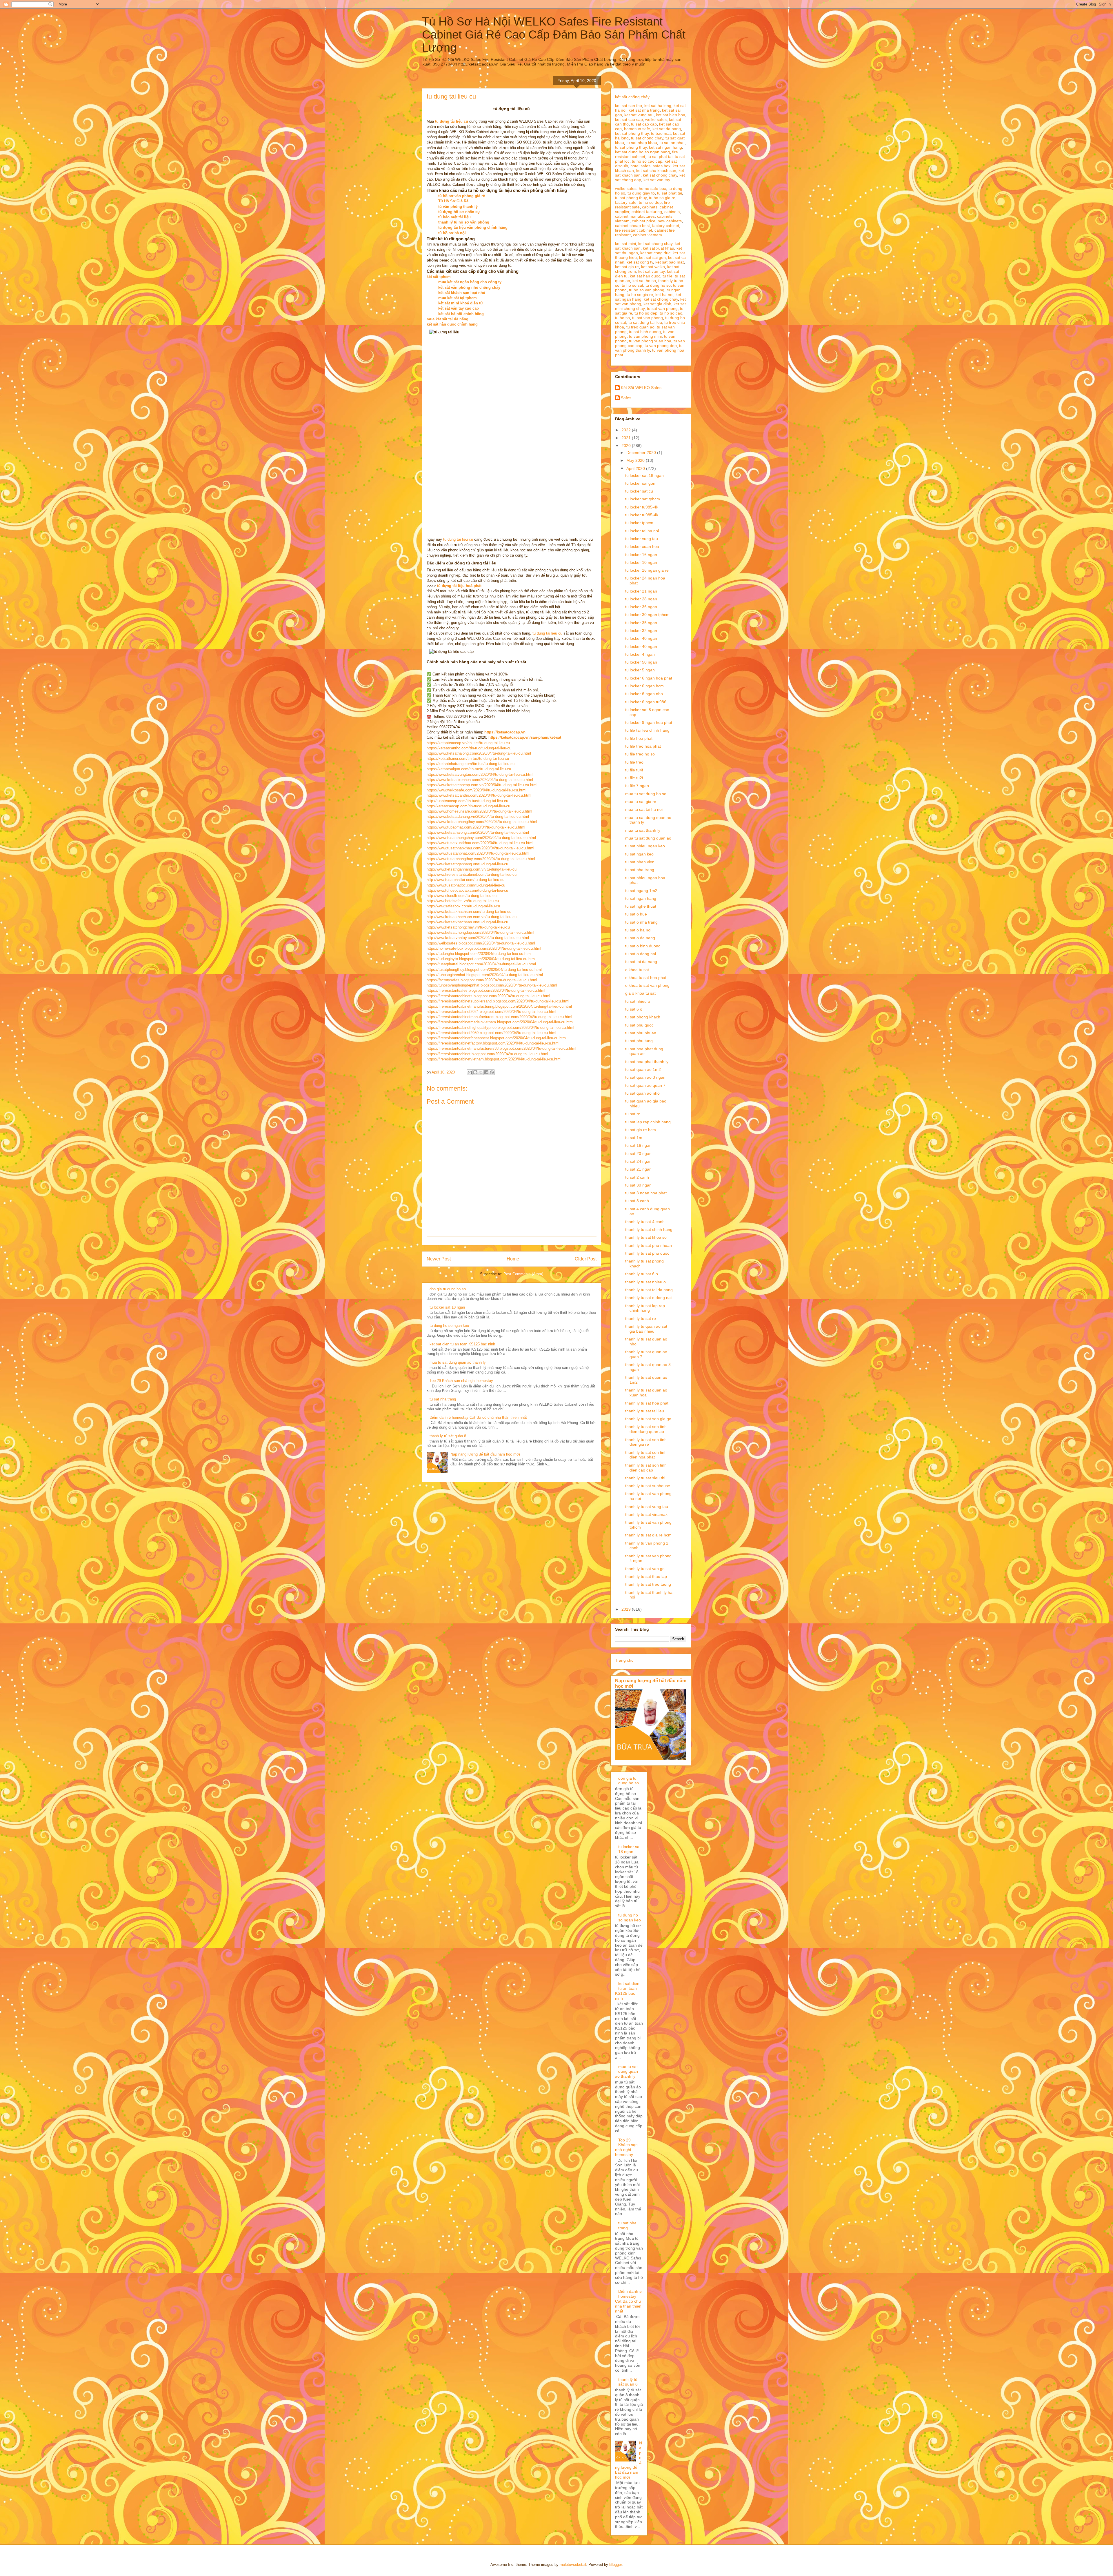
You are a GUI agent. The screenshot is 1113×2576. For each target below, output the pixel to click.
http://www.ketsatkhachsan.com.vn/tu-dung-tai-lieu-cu (472, 917)
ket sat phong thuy (632, 133)
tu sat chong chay (647, 138)
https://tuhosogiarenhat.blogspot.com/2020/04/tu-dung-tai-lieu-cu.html (485, 975)
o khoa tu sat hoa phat (646, 978)
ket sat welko (653, 267)
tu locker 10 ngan (641, 562)
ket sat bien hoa (671, 115)
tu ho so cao (671, 313)
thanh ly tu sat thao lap (646, 1576)
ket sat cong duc (655, 253)
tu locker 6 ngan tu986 (646, 702)
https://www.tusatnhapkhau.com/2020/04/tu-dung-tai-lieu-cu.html (480, 848)
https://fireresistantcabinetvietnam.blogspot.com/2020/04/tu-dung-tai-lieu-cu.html (494, 1059)
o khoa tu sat (637, 970)
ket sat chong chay (660, 175)
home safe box (652, 188)
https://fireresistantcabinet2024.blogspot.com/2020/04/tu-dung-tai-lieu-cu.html (491, 1012)
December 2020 (642, 453)
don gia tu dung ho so (448, 1289)
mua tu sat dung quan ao (648, 838)
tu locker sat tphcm (643, 499)
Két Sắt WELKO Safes (641, 388)
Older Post (586, 1259)
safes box (662, 166)
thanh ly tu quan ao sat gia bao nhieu (646, 1329)
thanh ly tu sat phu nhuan (649, 1245)
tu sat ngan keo (639, 854)
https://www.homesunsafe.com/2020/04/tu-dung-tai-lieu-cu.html (479, 811)
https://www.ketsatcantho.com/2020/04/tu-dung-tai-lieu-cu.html (479, 795)
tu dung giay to (641, 193)
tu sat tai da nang (641, 962)
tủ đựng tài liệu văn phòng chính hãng (473, 227)
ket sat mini (625, 244)
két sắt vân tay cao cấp (459, 308)
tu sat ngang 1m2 (641, 891)
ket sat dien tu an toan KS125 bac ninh (462, 1344)
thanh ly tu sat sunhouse (648, 1486)
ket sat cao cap (629, 119)
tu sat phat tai (660, 157)
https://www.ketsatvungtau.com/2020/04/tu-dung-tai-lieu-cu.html (480, 774)
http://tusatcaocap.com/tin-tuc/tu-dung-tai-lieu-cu (467, 801)
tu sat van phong (662, 308)
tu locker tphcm (639, 523)
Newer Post (439, 1259)
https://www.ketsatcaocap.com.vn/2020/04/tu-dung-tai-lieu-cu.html (482, 785)
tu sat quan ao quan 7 (645, 1085)
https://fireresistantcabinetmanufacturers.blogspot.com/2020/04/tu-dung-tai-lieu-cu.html (499, 1017)
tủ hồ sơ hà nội (452, 233)
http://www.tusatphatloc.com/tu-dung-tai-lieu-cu (466, 885)
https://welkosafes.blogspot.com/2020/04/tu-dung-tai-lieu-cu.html (481, 943)
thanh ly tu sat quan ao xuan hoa (646, 1393)
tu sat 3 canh (637, 1201)
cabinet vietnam (648, 235)
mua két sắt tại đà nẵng (448, 319)
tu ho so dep (650, 202)
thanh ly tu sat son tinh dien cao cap (646, 1468)
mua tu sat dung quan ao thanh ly (458, 1362)
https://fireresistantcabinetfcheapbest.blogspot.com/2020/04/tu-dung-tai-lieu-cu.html (497, 1038)
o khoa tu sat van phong (647, 985)
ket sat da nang (667, 129)
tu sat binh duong (645, 332)
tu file (668, 276)
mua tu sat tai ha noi (644, 809)
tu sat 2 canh (637, 1177)
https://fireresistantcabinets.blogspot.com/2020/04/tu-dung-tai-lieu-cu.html (488, 996)
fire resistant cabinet (634, 230)
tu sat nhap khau (642, 143)
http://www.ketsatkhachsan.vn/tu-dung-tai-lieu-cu (467, 922)
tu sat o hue (636, 914)
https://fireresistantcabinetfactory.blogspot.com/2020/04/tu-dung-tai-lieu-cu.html (493, 1043)
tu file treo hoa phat (643, 746)
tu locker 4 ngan (640, 654)
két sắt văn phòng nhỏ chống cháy (469, 287)
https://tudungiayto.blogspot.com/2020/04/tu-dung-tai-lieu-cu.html (481, 959)
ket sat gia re (627, 267)
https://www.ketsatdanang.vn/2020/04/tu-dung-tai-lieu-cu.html (478, 816)
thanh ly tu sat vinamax (646, 1514)
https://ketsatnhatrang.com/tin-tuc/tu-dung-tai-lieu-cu (471, 764)
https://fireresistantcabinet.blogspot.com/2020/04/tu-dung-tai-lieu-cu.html (487, 1054)
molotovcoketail (573, 2565)
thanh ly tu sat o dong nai (648, 1298)
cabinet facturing (647, 212)
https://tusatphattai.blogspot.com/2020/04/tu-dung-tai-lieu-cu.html (481, 964)
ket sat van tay (657, 180)
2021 (627, 438)
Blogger (615, 2565)
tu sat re (633, 1114)
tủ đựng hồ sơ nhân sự (459, 212)
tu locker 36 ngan (641, 607)
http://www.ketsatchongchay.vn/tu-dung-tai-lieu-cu (468, 927)
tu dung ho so (658, 285)
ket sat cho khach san (656, 170)
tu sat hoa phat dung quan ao (644, 1051)
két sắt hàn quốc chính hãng (452, 324)
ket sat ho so (644, 281)
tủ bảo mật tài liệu (454, 217)
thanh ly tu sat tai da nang (649, 1290)
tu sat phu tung (639, 1041)
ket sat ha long (658, 106)
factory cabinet (666, 226)
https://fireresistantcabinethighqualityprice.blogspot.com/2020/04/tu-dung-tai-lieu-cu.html (500, 1028)
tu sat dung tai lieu (645, 322)
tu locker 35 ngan (641, 623)
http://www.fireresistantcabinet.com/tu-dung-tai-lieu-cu (472, 874)
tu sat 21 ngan (638, 1169)
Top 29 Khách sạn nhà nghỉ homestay (461, 1381)
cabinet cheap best (632, 226)
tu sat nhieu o (638, 1001)
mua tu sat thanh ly (643, 830)
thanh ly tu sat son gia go (648, 1419)
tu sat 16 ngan (638, 1145)
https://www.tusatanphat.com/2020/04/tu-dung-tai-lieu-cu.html (478, 853)
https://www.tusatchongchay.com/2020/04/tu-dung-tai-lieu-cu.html (481, 838)
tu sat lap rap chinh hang (648, 1122)
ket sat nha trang (644, 110)
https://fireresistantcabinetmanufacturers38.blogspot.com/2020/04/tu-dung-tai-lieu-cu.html (501, 1048)
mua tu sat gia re (641, 802)
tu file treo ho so (640, 754)
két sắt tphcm (439, 277)
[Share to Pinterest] (492, 1072)
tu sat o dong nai (641, 954)
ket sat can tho (629, 106)
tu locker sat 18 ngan (447, 1307)
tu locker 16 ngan (641, 555)
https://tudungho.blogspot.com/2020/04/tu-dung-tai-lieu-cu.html (479, 954)
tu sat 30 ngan (638, 1185)
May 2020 (636, 460)
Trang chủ (624, 1660)
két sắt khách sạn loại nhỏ (462, 293)
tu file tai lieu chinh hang (647, 730)
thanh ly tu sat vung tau (647, 1507)
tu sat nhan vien (640, 862)
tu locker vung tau (642, 539)
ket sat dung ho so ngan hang (642, 152)
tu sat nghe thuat (641, 906)
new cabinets (670, 221)
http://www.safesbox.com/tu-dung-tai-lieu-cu (463, 906)
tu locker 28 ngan (641, 599)
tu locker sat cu (639, 491)
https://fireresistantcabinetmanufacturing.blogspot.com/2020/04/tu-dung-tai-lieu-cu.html (499, 1006)
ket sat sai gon (652, 257)
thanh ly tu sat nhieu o (645, 1282)
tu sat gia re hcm (641, 1130)
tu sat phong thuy (631, 147)
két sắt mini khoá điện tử (461, 303)
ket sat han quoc (645, 276)
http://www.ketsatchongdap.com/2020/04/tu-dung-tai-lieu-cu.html (480, 932)
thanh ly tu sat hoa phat (647, 1403)
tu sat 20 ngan (638, 1153)
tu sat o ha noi (638, 930)
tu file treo (634, 762)
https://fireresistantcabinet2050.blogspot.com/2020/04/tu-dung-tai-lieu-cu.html (491, 1033)
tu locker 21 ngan (641, 591)
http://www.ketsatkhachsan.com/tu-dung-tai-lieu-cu (469, 912)
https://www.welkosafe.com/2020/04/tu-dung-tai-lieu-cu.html (477, 790)
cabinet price (644, 221)
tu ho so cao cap (647, 161)
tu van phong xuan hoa (650, 341)
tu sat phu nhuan (641, 1033)
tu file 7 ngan (637, 786)
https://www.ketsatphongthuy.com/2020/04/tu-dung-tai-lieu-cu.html (482, 822)
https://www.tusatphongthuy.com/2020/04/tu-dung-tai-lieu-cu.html (481, 859)
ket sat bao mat (670, 262)
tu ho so (622, 318)
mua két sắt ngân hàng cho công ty (470, 282)
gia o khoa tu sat (640, 993)
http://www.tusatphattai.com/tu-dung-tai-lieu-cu (465, 880)
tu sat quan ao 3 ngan (645, 1077)
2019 (627, 1609)
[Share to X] (481, 1072)
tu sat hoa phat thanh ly (647, 1062)
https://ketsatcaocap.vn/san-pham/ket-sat (525, 737)
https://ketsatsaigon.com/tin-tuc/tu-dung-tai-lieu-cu (469, 769)
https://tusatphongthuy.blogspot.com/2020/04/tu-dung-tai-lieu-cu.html (484, 970)
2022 (627, 430)
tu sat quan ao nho (642, 1093)
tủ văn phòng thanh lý (458, 207)
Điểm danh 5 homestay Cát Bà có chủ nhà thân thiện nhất (478, 1417)
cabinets (650, 207)
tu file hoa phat (639, 738)
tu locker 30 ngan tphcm (647, 615)
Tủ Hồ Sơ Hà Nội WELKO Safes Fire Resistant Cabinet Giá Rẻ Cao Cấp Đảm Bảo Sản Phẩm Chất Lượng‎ (554, 34)
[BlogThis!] (475, 1072)
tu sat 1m (634, 1138)
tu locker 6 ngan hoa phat (649, 678)
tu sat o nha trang (641, 922)
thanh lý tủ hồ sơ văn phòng (464, 222)
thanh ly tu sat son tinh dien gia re (646, 1442)
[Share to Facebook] (486, 1072)
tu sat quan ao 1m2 (643, 1069)
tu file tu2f (634, 778)
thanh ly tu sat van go (645, 1569)
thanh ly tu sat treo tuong (648, 1584)
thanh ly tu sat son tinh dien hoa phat (646, 1455)
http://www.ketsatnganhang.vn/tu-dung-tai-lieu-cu (467, 864)
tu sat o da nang (640, 938)
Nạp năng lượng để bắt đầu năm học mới (485, 1454)
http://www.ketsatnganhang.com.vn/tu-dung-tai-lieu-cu (472, 869)
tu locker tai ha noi (642, 531)
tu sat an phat (672, 143)
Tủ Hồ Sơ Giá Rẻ (453, 201)
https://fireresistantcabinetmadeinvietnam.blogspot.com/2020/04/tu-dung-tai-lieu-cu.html (500, 1022)
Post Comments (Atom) (523, 1274)
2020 (627, 446)
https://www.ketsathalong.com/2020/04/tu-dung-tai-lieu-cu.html (479, 753)
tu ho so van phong (647, 290)
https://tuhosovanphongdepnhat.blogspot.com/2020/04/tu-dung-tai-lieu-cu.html (492, 985)
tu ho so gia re (662, 198)
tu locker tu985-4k (642, 507)
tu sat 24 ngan (638, 1161)
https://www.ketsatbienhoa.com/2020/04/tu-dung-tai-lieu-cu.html (480, 780)
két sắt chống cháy (632, 97)
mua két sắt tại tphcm (458, 298)
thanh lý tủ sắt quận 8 (448, 1436)
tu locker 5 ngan (640, 670)
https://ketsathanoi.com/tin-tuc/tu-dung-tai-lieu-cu (468, 759)
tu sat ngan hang (641, 898)
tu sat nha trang (443, 1399)
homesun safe (637, 129)
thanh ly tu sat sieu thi (645, 1478)
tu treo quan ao (640, 327)
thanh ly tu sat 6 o (642, 1274)
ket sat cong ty (640, 262)
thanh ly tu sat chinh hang (649, 1229)
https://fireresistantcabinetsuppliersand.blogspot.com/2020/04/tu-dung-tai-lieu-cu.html (498, 1001)
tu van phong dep (661, 346)
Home (513, 1259)
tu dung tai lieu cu (458, 539)
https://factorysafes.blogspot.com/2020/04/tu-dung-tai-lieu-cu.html (482, 980)
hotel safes (640, 166)
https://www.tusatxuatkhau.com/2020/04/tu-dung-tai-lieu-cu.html (480, 843)
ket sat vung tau (639, 115)
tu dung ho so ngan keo (449, 1326)
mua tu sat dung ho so (646, 794)
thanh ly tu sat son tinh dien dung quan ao (646, 1429)
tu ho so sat (632, 285)
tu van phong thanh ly (649, 348)
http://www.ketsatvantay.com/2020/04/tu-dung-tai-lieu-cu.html (478, 938)
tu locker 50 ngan (641, 662)
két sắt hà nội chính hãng (461, 314)
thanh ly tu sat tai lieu (645, 1411)
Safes (626, 398)
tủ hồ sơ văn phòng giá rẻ (462, 196)
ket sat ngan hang (665, 147)
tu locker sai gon (640, 483)
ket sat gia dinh (657, 304)
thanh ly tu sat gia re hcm (648, 1535)
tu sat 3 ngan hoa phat (646, 1193)
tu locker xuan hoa (642, 546)
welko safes (656, 119)
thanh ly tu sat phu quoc (647, 1253)
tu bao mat (661, 133)
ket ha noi (664, 295)
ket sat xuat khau (659, 248)
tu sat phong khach (643, 1017)
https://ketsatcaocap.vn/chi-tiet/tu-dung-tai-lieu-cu (468, 743)
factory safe (626, 202)
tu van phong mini (645, 336)
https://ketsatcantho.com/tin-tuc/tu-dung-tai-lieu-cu (469, 748)
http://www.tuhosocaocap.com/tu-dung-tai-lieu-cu (467, 890)
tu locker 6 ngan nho (644, 694)
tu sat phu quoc (639, 1025)
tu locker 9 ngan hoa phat (649, 722)
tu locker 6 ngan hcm (644, 686)
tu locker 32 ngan (641, 631)
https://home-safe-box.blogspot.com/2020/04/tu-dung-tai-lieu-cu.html (484, 948)
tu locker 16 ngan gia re (647, 570)
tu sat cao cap (644, 124)
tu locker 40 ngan (641, 638)
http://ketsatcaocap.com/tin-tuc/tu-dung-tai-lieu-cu (468, 806)
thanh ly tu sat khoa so (646, 1237)
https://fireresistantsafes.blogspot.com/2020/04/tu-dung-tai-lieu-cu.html (486, 990)
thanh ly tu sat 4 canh (645, 1222)
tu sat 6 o (634, 1009)
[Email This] (470, 1072)
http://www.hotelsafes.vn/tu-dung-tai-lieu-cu (463, 901)
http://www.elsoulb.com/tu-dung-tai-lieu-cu (462, 896)
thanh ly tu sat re (641, 1318)
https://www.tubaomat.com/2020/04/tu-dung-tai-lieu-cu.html (476, 827)
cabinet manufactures (635, 216)
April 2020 (636, 468)
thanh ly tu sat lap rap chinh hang (645, 1308)
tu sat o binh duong (643, 946)
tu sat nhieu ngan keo (645, 846)
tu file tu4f (634, 770)
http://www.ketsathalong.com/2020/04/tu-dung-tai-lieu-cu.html (478, 832)
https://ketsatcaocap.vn (505, 732)
